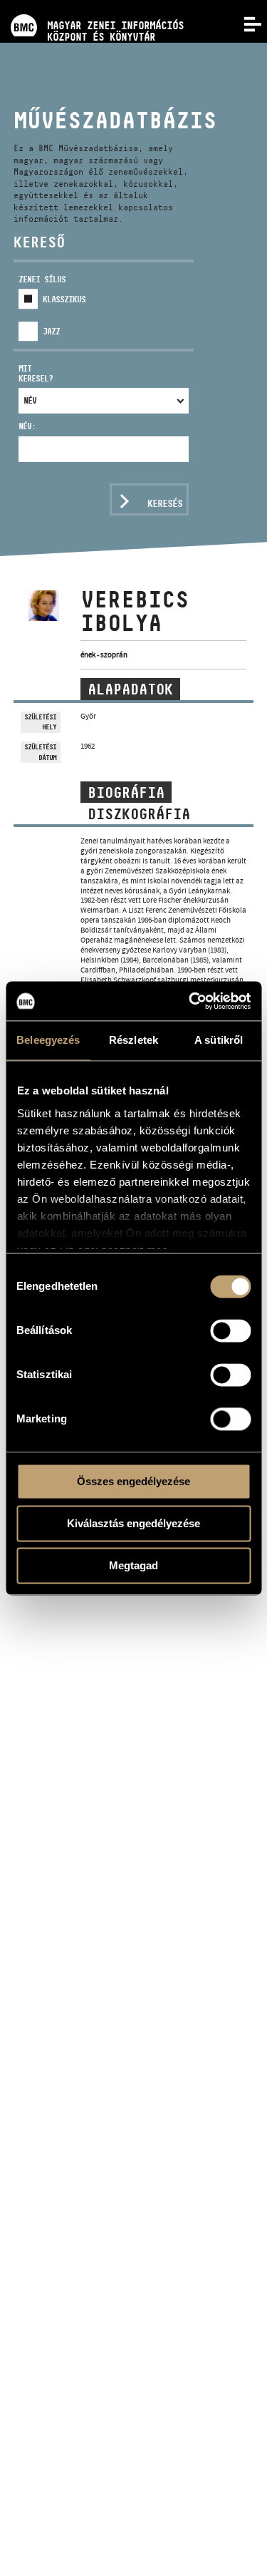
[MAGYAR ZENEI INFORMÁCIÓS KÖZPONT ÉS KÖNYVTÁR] (92, 5)
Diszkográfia (139, 814)
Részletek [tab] (133, 1040)
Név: (27, 426)
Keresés (165, 503)
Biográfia (126, 793)
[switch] (230, 1330)
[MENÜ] (244, 23)
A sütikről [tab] (219, 1040)
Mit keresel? (36, 373)
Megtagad (133, 1565)
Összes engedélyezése (133, 1481)
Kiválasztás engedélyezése (133, 1523)
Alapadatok (130, 689)
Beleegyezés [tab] (48, 1040)
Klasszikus (64, 299)
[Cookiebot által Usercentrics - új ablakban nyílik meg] (190, 1001)
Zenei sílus (42, 279)
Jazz (51, 331)
